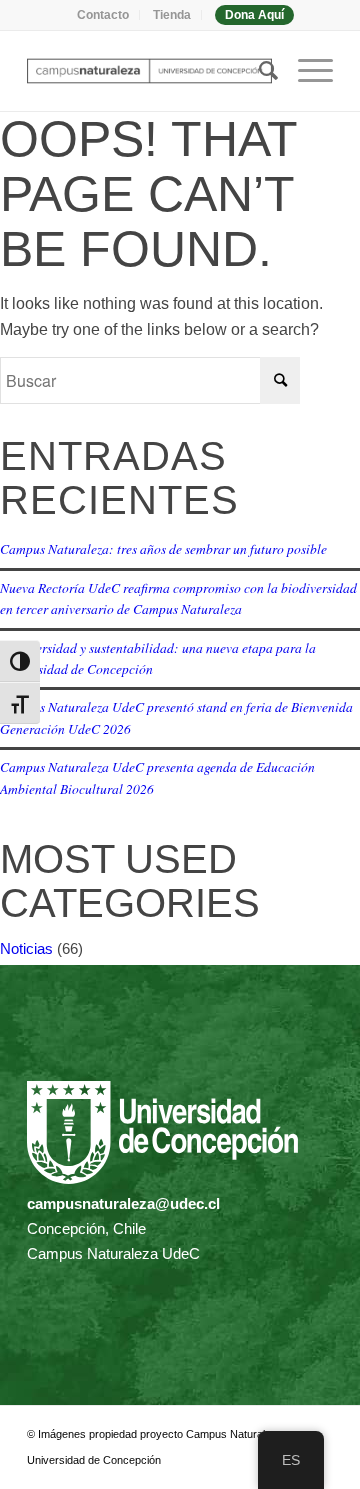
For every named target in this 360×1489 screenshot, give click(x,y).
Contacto (103, 15)
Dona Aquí (254, 15)
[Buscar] (258, 71)
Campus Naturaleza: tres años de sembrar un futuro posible (163, 548)
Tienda (172, 15)
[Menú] (305, 71)
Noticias (26, 948)
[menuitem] (103, 15)
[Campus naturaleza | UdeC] (149, 71)
